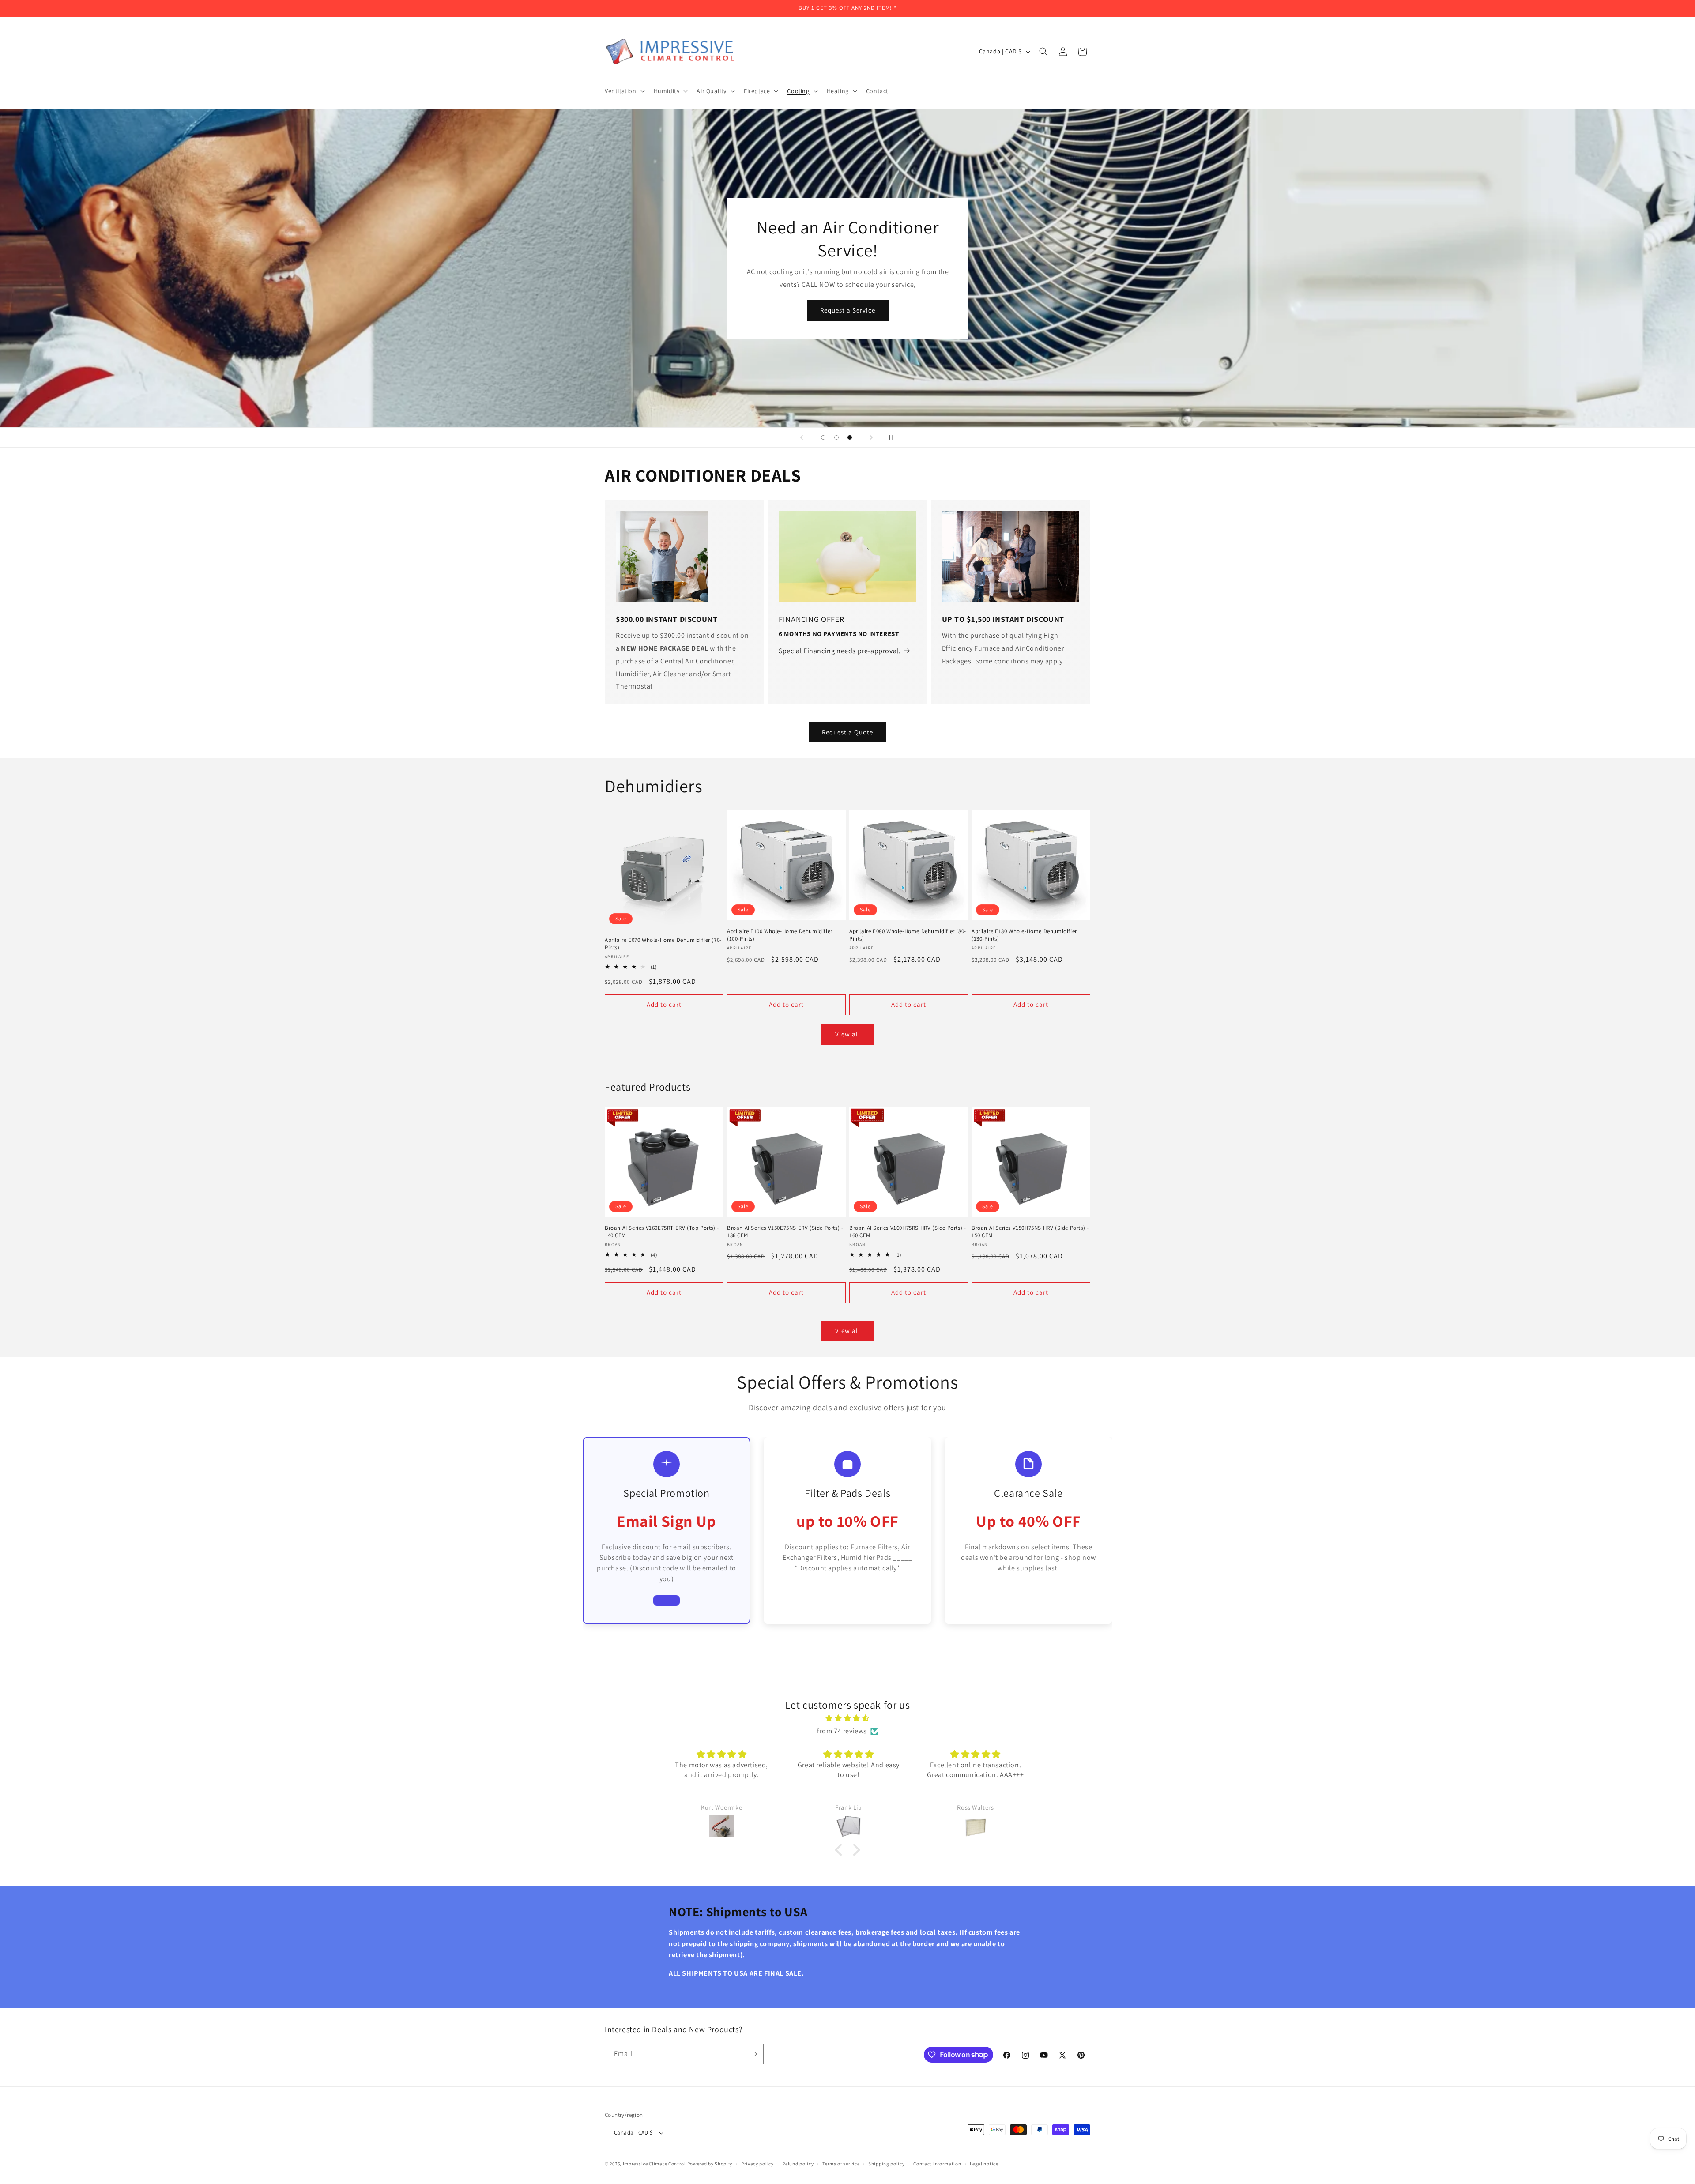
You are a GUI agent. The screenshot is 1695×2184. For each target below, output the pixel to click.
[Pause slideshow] (893, 437)
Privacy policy (757, 2164)
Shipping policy (887, 2164)
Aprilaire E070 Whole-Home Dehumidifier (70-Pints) (663, 944)
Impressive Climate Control (654, 2164)
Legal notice (984, 2164)
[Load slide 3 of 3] (850, 437)
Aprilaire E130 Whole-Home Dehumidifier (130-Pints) (1024, 935)
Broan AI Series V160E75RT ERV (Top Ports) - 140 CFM (662, 1232)
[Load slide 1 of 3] (823, 437)
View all (848, 1034)
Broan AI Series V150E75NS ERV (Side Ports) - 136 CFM (785, 1232)
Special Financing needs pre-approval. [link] (840, 651)
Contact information (937, 2164)
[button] (624, 91)
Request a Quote (847, 732)
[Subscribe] (753, 2054)
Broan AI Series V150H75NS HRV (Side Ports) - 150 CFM (1030, 1232)
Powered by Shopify (710, 2164)
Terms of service (841, 2164)
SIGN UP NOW (847, 322)
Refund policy (798, 2164)
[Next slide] (871, 437)
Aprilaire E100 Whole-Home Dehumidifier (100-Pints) (780, 935)
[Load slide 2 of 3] (836, 437)
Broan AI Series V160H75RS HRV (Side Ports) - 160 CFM (908, 1232)
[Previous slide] (802, 437)
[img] (847, 1718)
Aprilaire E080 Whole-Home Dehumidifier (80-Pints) (908, 935)
